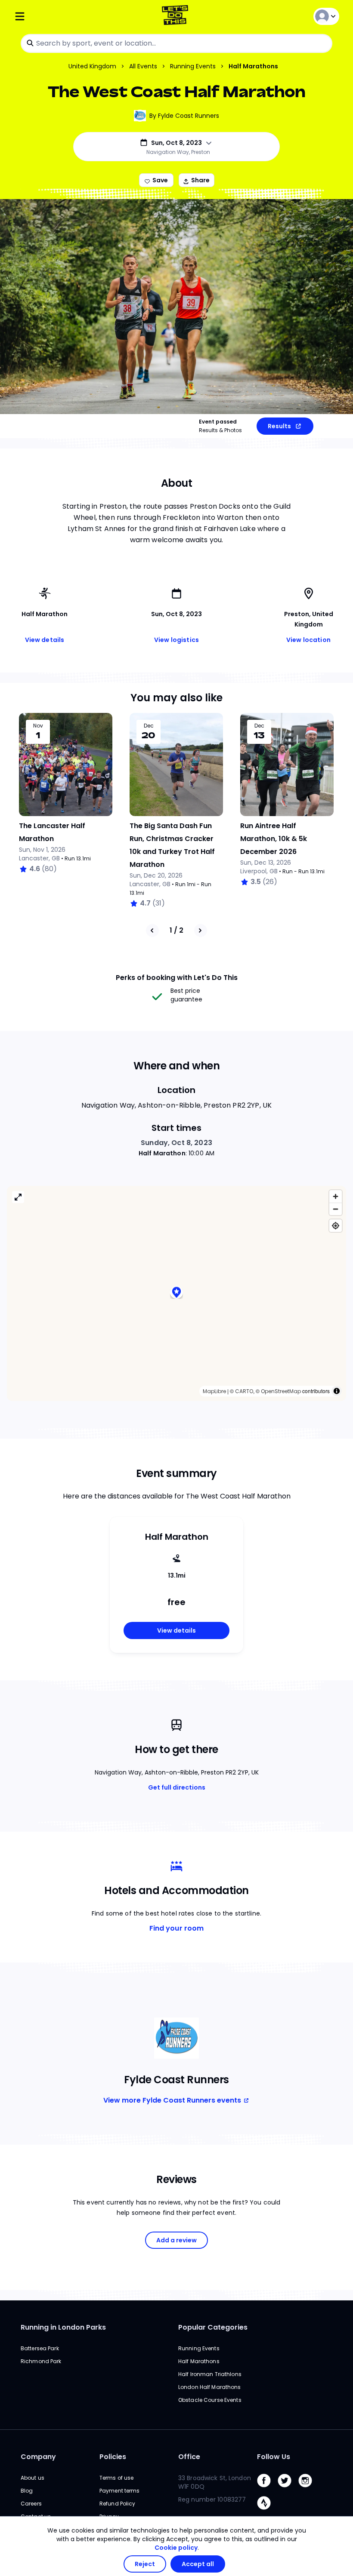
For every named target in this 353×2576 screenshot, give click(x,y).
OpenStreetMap (281, 1391)
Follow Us (274, 2457)
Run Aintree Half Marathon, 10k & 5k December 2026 (274, 839)
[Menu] (68, 16)
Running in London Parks (63, 2327)
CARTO (244, 1391)
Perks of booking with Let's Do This (177, 978)
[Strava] (267, 2512)
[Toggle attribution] (337, 1391)
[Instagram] (309, 2489)
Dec (149, 726)
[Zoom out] (336, 1209)
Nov (38, 726)
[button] (176, 1293)
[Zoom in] (336, 1196)
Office (189, 2457)
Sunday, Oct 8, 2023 (176, 1143)
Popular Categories (213, 2327)
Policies (113, 2457)
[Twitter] (288, 2489)
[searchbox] (176, 43)
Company (38, 2457)
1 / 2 (176, 930)
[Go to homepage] (177, 16)
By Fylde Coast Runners (184, 116)
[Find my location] (336, 1226)
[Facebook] (267, 2489)
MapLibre (214, 1391)
